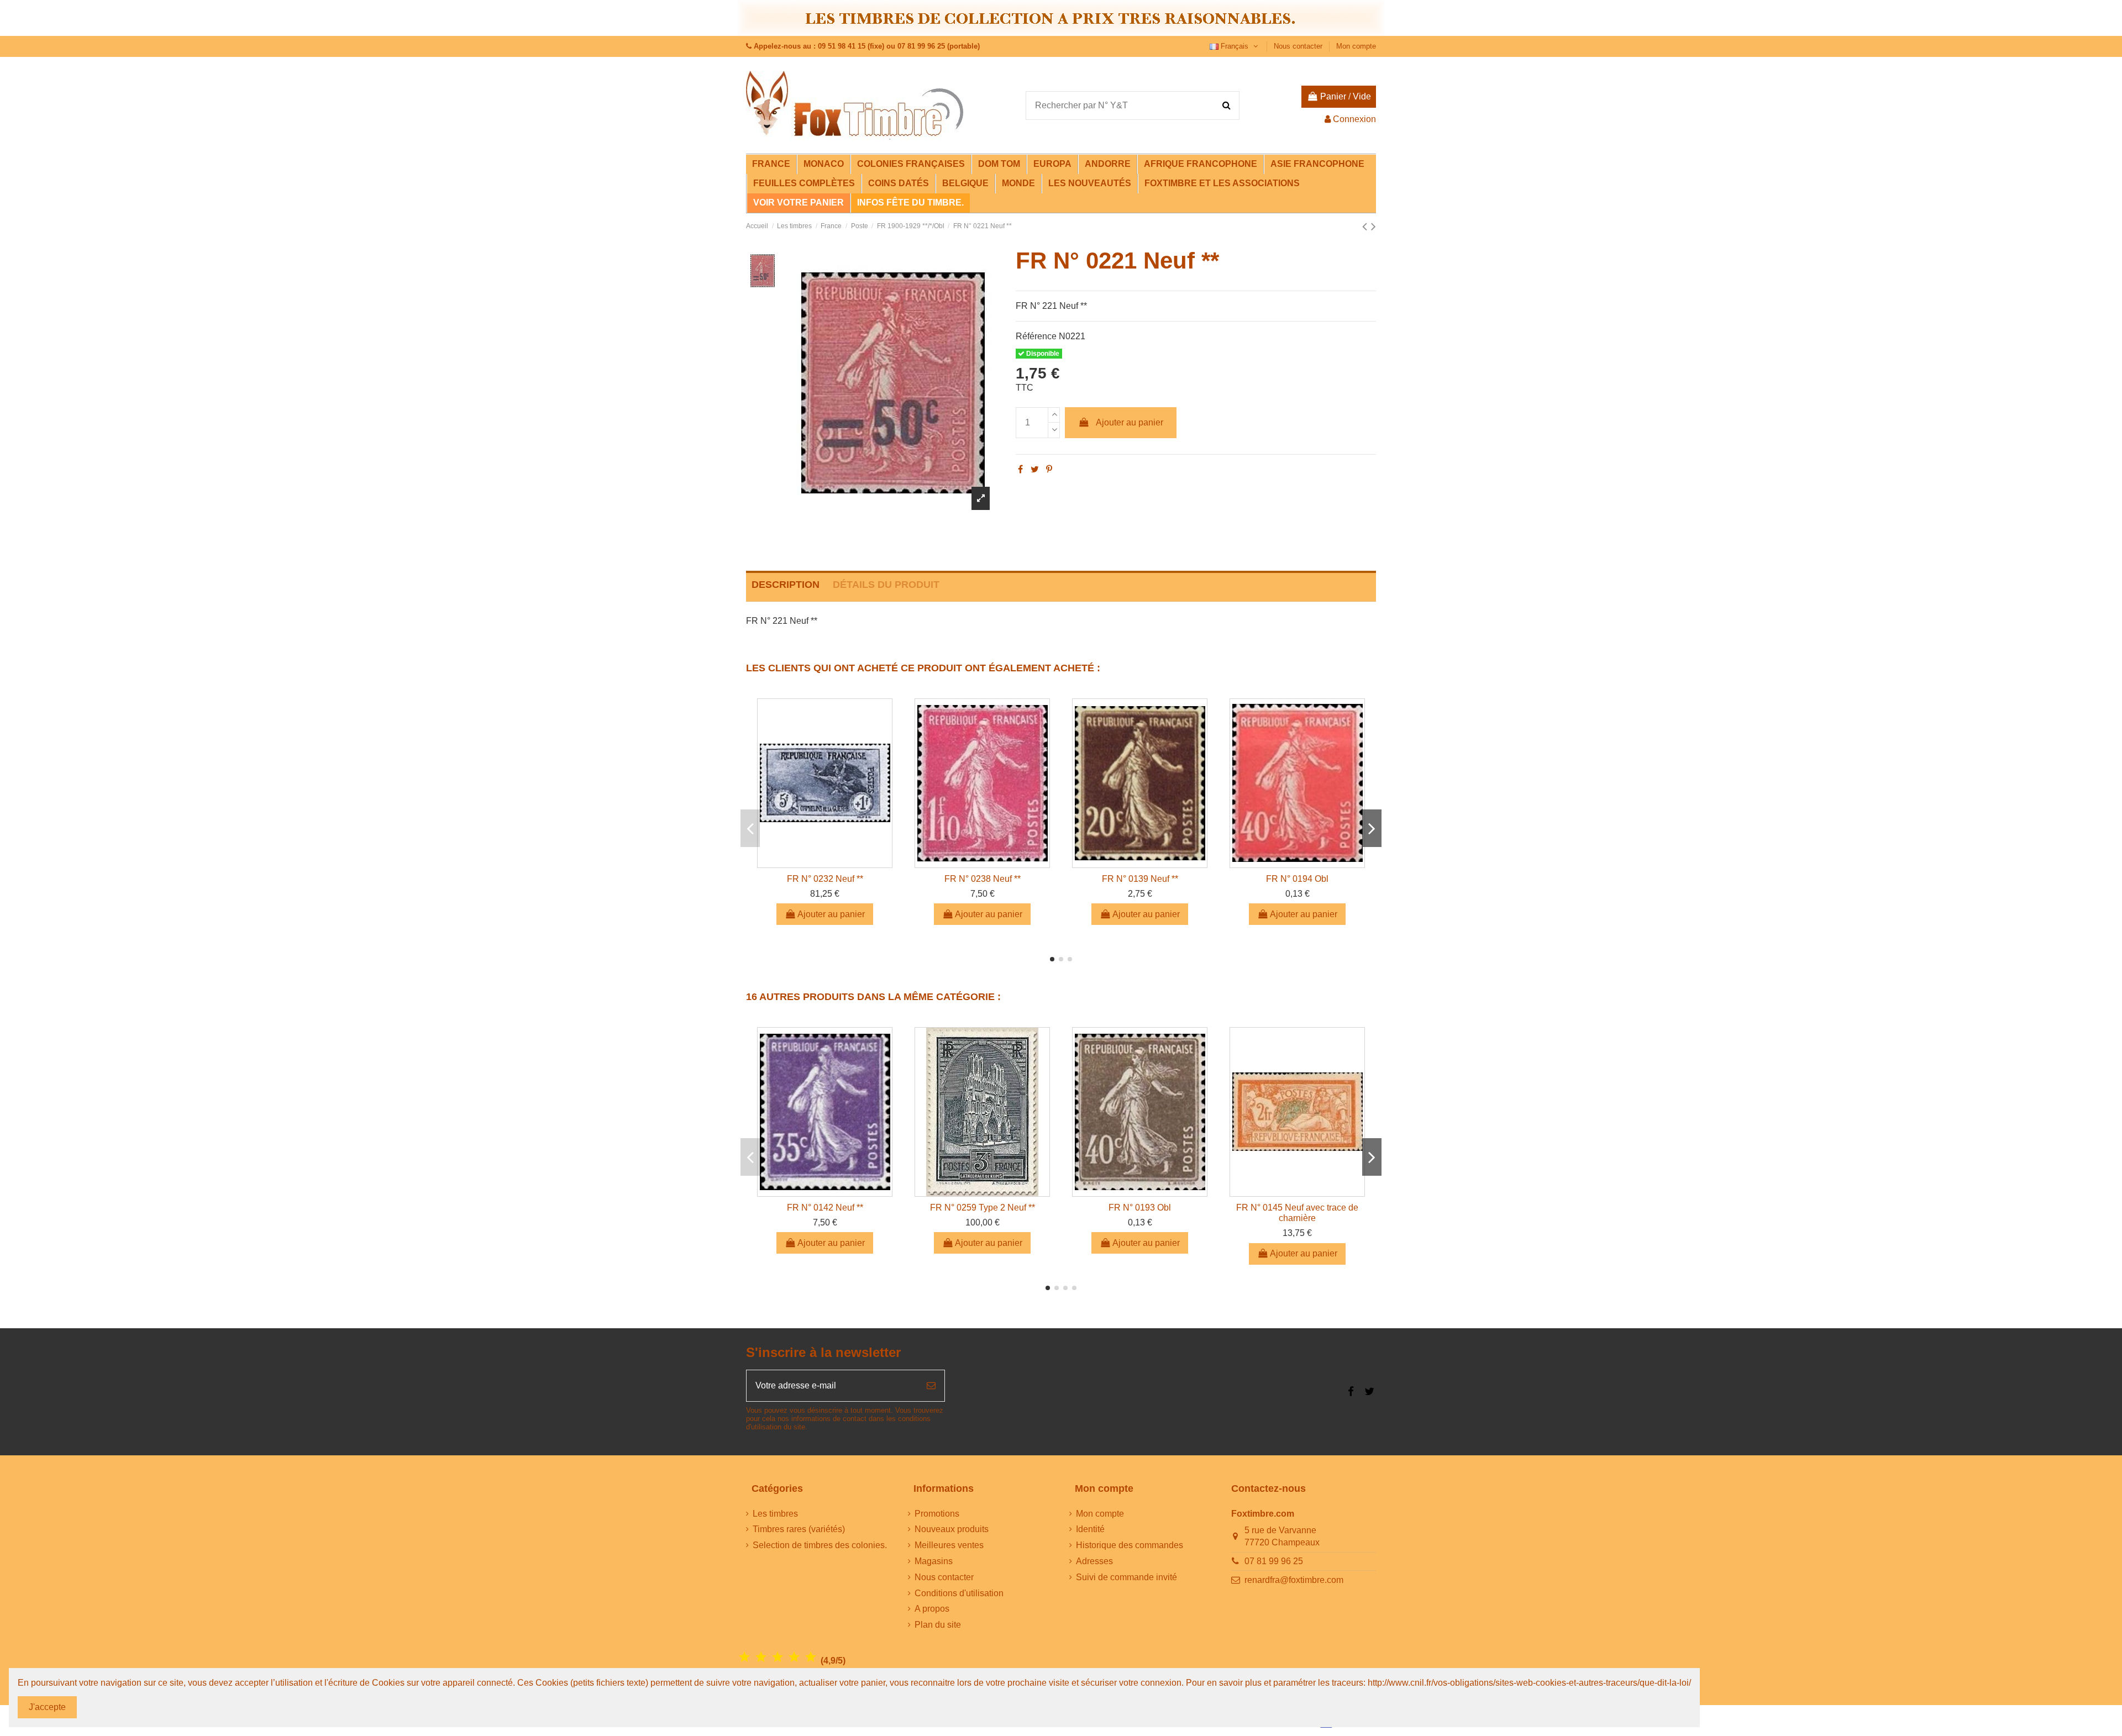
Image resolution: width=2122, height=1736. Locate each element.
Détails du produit (886, 585)
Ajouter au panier (1130, 422)
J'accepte (47, 1707)
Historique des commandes (1130, 1545)
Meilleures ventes (949, 1545)
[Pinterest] (1049, 469)
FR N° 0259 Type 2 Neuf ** (983, 1208)
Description (786, 585)
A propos (932, 1609)
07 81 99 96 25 (1274, 1561)
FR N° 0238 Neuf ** (983, 879)
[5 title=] (811, 1657)
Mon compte (1356, 46)
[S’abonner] (931, 1386)
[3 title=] (778, 1657)
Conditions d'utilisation (959, 1593)
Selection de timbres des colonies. (820, 1545)
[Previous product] (1367, 226)
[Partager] (1020, 469)
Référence (1036, 336)
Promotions (937, 1514)
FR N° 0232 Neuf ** (825, 879)
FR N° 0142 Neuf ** (825, 1208)
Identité (1090, 1529)
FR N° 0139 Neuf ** (1140, 879)
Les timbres (775, 1514)
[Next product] (1373, 226)
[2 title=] (761, 1657)
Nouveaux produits (952, 1529)
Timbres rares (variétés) (799, 1529)
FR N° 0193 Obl (1140, 1208)
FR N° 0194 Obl (1297, 879)
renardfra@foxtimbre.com (1294, 1580)
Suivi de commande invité (1126, 1577)
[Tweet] (1035, 469)
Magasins (934, 1561)
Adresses (1094, 1561)
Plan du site (938, 1625)
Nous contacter (1299, 46)
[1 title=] (744, 1657)
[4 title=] (794, 1657)
